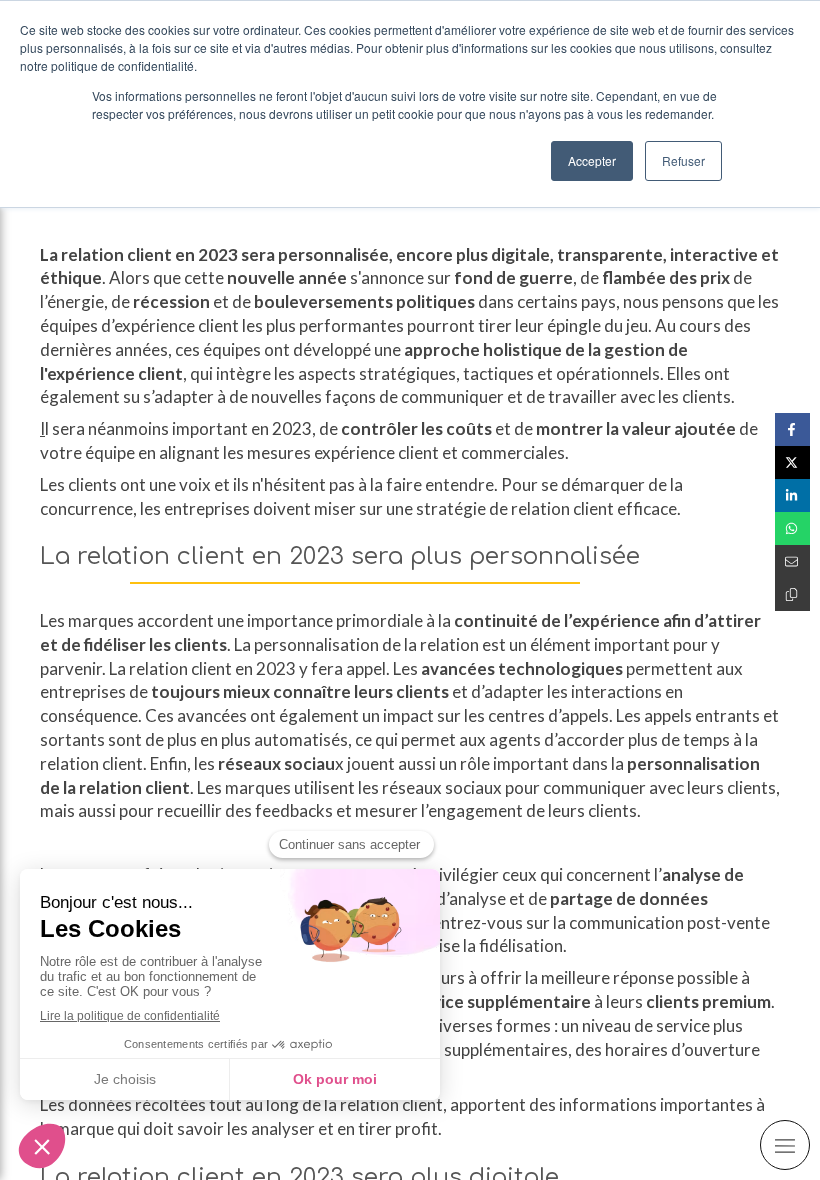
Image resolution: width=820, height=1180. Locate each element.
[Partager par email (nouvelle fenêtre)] (792, 561)
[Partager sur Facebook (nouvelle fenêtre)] (792, 429)
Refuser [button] (683, 160)
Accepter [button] (592, 160)
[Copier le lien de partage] (792, 594)
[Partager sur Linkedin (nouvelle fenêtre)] (792, 495)
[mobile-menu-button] (785, 1145)
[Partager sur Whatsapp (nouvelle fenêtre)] (792, 528)
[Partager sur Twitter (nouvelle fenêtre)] (792, 462)
